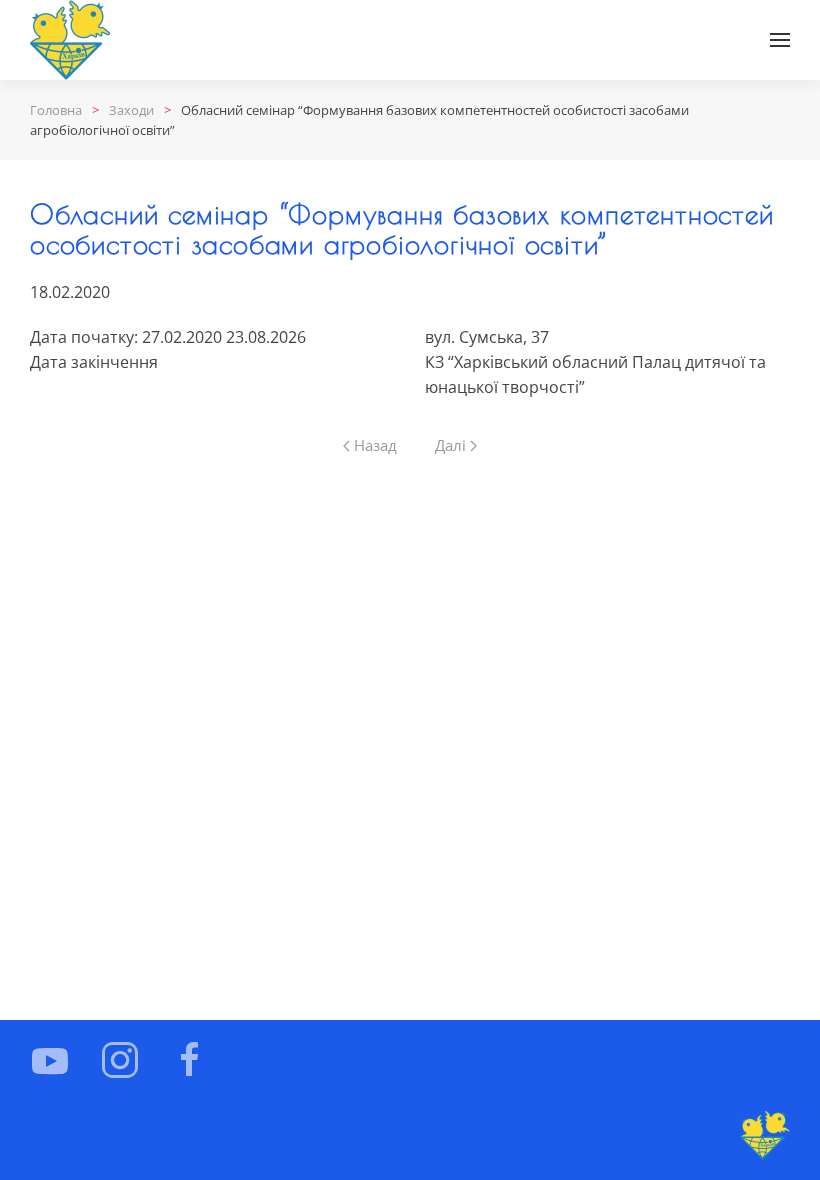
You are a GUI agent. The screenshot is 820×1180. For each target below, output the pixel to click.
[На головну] (70, 40)
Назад (375, 445)
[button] (780, 40)
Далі (450, 445)
